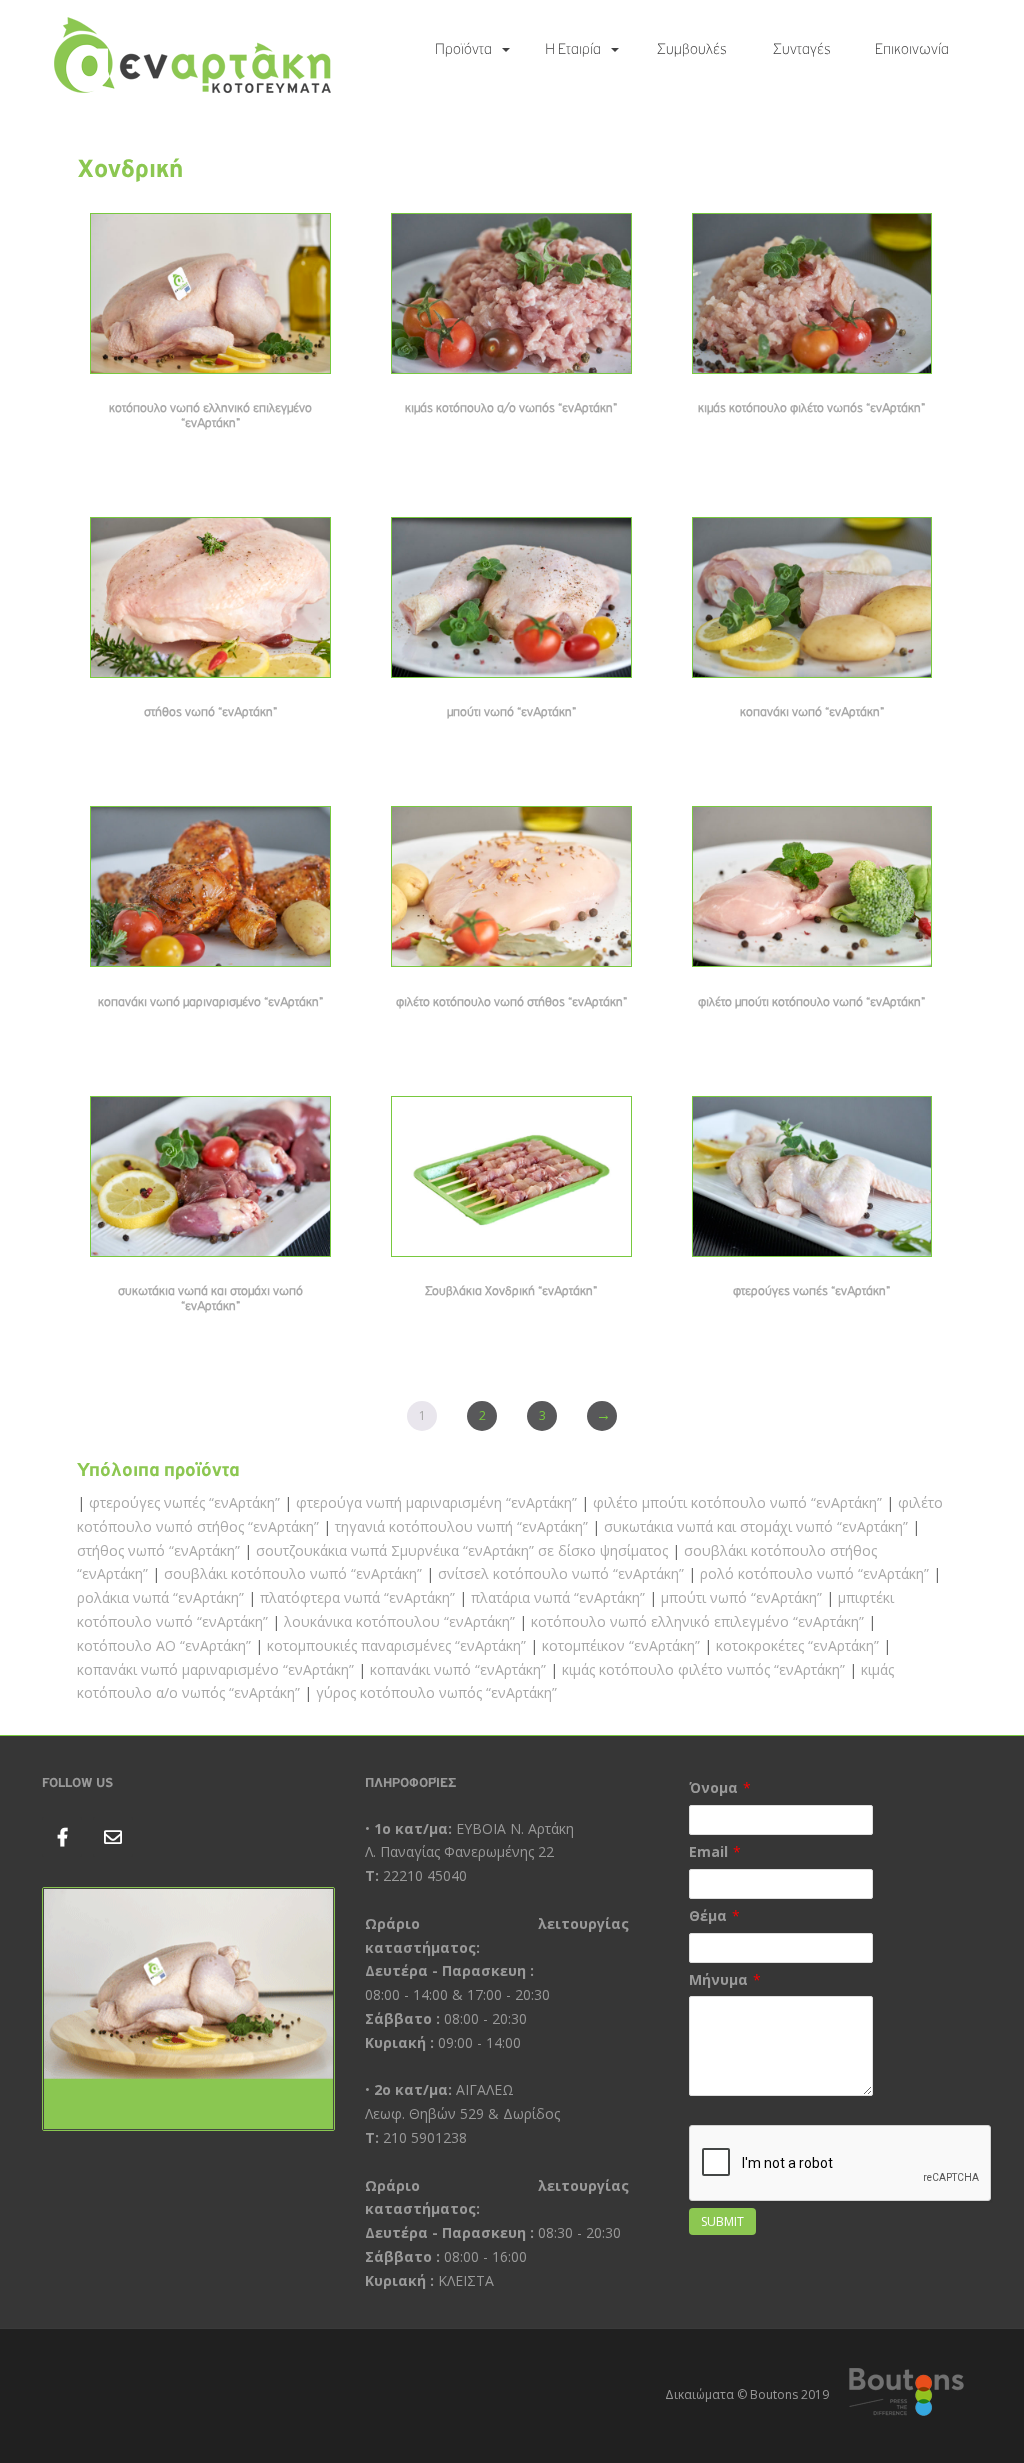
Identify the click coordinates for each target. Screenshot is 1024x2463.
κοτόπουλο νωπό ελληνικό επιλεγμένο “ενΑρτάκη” (697, 1621)
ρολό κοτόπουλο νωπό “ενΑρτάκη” (814, 1573)
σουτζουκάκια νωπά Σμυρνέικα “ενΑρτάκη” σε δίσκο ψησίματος (462, 1550)
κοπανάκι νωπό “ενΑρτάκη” (458, 1669)
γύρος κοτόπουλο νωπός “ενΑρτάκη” (436, 1692)
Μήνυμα (718, 1979)
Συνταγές (802, 50)
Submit (722, 2221)
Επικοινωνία (912, 50)
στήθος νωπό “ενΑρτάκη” (158, 1550)
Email (708, 1851)
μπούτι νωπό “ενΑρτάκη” (741, 1597)
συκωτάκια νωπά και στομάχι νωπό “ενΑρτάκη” (756, 1526)
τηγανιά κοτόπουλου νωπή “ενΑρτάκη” (461, 1526)
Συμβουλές (692, 50)
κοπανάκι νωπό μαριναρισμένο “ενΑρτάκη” (215, 1669)
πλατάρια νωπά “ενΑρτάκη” (558, 1597)
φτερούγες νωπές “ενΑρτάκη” (184, 1502)
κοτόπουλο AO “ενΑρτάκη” (164, 1645)
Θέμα (708, 1915)
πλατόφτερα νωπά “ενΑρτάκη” (357, 1597)
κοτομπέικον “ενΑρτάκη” (621, 1645)
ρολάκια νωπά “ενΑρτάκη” (160, 1597)
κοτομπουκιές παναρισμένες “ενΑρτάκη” (396, 1645)
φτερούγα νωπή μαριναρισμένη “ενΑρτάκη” (436, 1502)
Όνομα (713, 1787)
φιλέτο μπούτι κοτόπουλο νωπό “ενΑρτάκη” (737, 1502)
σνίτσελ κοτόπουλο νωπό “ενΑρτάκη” (561, 1573)
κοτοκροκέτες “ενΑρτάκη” (797, 1645)
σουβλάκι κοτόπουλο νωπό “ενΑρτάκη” (293, 1573)
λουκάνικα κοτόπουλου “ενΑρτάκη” (399, 1621)
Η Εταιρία (573, 50)
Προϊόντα (463, 50)
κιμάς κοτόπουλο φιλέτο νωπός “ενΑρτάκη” (703, 1669)
